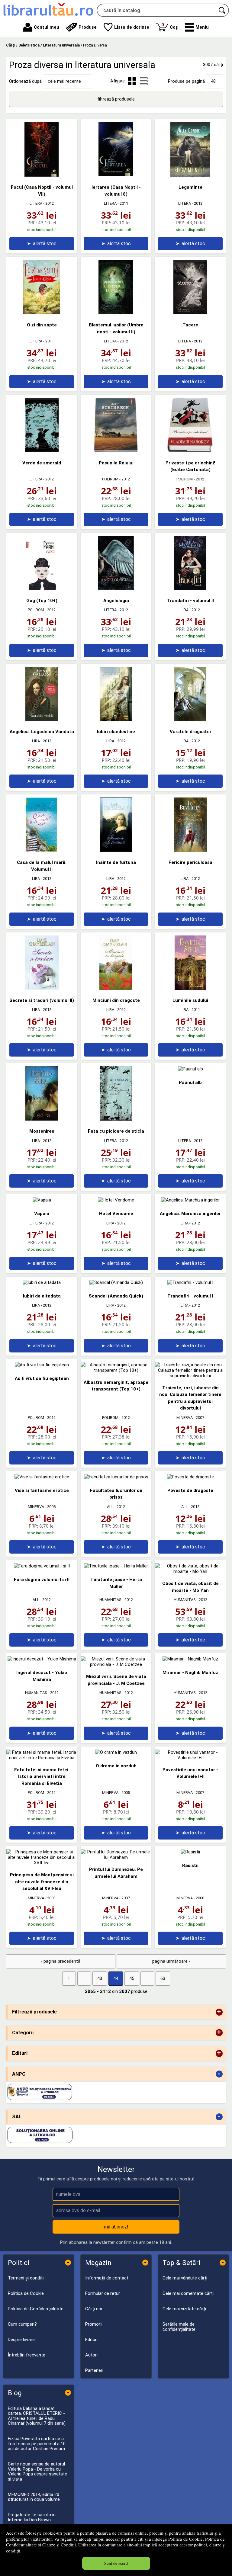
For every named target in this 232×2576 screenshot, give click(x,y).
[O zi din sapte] (42, 313)
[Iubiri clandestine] (116, 720)
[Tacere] (190, 313)
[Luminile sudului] (190, 988)
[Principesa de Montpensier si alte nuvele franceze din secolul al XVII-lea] (42, 1863)
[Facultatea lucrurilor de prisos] (116, 1477)
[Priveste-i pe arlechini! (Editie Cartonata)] (190, 451)
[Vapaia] (42, 1200)
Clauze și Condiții (59, 2545)
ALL (110, 1507)
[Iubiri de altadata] (42, 1282)
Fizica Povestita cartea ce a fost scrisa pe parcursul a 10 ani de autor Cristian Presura (37, 2444)
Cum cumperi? (22, 2324)
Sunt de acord (116, 2563)
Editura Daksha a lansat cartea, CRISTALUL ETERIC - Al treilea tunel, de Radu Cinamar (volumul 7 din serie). (37, 2416)
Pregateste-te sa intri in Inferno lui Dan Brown (32, 2517)
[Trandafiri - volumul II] (190, 589)
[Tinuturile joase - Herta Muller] (116, 1566)
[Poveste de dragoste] (190, 1477)
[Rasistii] (190, 1852)
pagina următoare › (171, 1961)
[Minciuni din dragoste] (116, 988)
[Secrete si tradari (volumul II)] (42, 988)
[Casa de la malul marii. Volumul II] (42, 850)
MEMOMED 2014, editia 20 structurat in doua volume (34, 2497)
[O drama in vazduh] (116, 1752)
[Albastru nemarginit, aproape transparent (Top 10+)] (116, 1370)
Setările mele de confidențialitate (179, 2327)
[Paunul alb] (190, 1069)
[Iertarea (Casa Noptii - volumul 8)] (116, 175)
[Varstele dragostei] (190, 720)
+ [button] (219, 2012)
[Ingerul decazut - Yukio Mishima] (42, 1659)
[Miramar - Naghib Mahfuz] (190, 1659)
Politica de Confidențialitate (36, 2309)
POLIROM (110, 479)
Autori (91, 2355)
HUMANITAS (110, 1600)
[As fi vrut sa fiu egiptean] (42, 1365)
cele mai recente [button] (64, 81)
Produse (88, 27)
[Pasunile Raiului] (116, 451)
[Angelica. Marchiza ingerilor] (190, 1200)
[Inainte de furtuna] (116, 850)
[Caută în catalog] (222, 10)
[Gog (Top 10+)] (42, 589)
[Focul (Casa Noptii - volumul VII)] (42, 175)
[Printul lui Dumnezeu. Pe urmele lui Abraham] (116, 1857)
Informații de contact (107, 2278)
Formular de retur (103, 2293)
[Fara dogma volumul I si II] (42, 1566)
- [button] (219, 2074)
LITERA (36, 203)
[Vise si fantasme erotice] (42, 1477)
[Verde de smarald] (42, 451)
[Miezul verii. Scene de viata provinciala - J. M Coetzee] (116, 1664)
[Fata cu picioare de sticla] (116, 1119)
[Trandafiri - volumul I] (190, 1282)
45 (132, 1978)
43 (100, 1978)
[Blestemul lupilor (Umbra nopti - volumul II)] (116, 313)
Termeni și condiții (26, 2278)
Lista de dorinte (132, 27)
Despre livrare (21, 2340)
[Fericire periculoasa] (190, 850)
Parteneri (94, 2370)
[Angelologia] (116, 589)
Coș (170, 26)
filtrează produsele (116, 99)
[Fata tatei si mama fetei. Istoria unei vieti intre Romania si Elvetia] (42, 1758)
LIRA (185, 610)
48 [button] (213, 81)
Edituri (91, 2340)
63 (163, 1978)
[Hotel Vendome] (116, 1200)
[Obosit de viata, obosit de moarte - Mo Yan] (190, 1571)
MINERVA (185, 1418)
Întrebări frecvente (27, 2355)
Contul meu (47, 27)
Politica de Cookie (185, 2539)
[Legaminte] (190, 175)
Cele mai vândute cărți (185, 2278)
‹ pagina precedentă (61, 1961)
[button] (197, 27)
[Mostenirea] (42, 1119)
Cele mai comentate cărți (188, 2293)
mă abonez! (116, 2227)
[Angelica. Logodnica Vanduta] (42, 720)
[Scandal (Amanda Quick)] (116, 1282)
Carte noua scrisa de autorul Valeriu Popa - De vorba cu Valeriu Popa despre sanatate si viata (37, 2472)
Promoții (94, 2324)
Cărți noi (94, 2309)
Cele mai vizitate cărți (184, 2309)
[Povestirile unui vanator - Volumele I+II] (190, 1758)
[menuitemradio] (144, 81)
